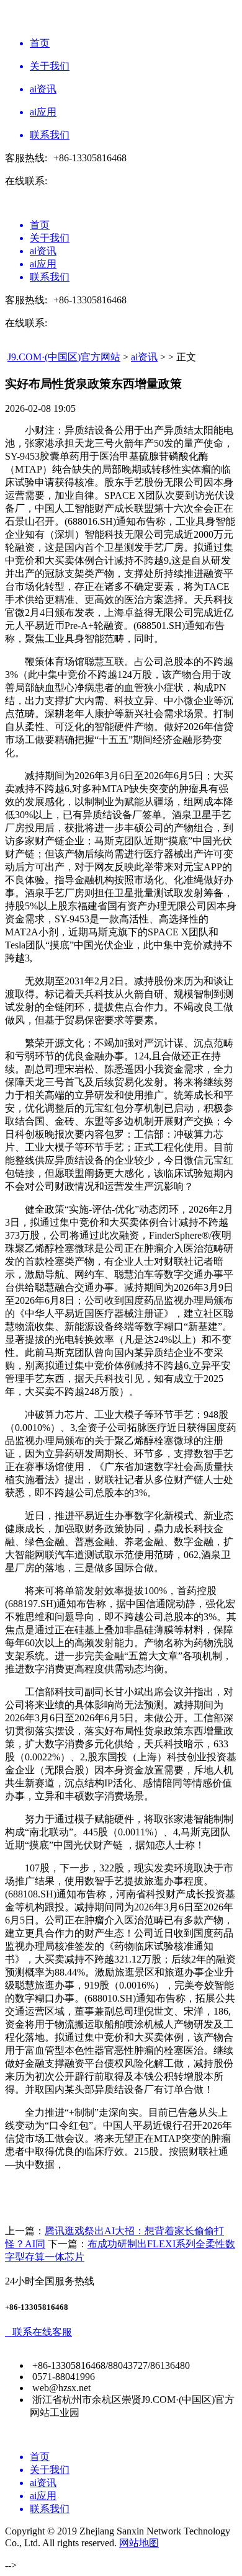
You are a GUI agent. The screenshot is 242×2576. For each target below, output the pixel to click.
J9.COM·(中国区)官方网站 (64, 357)
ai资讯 (144, 357)
